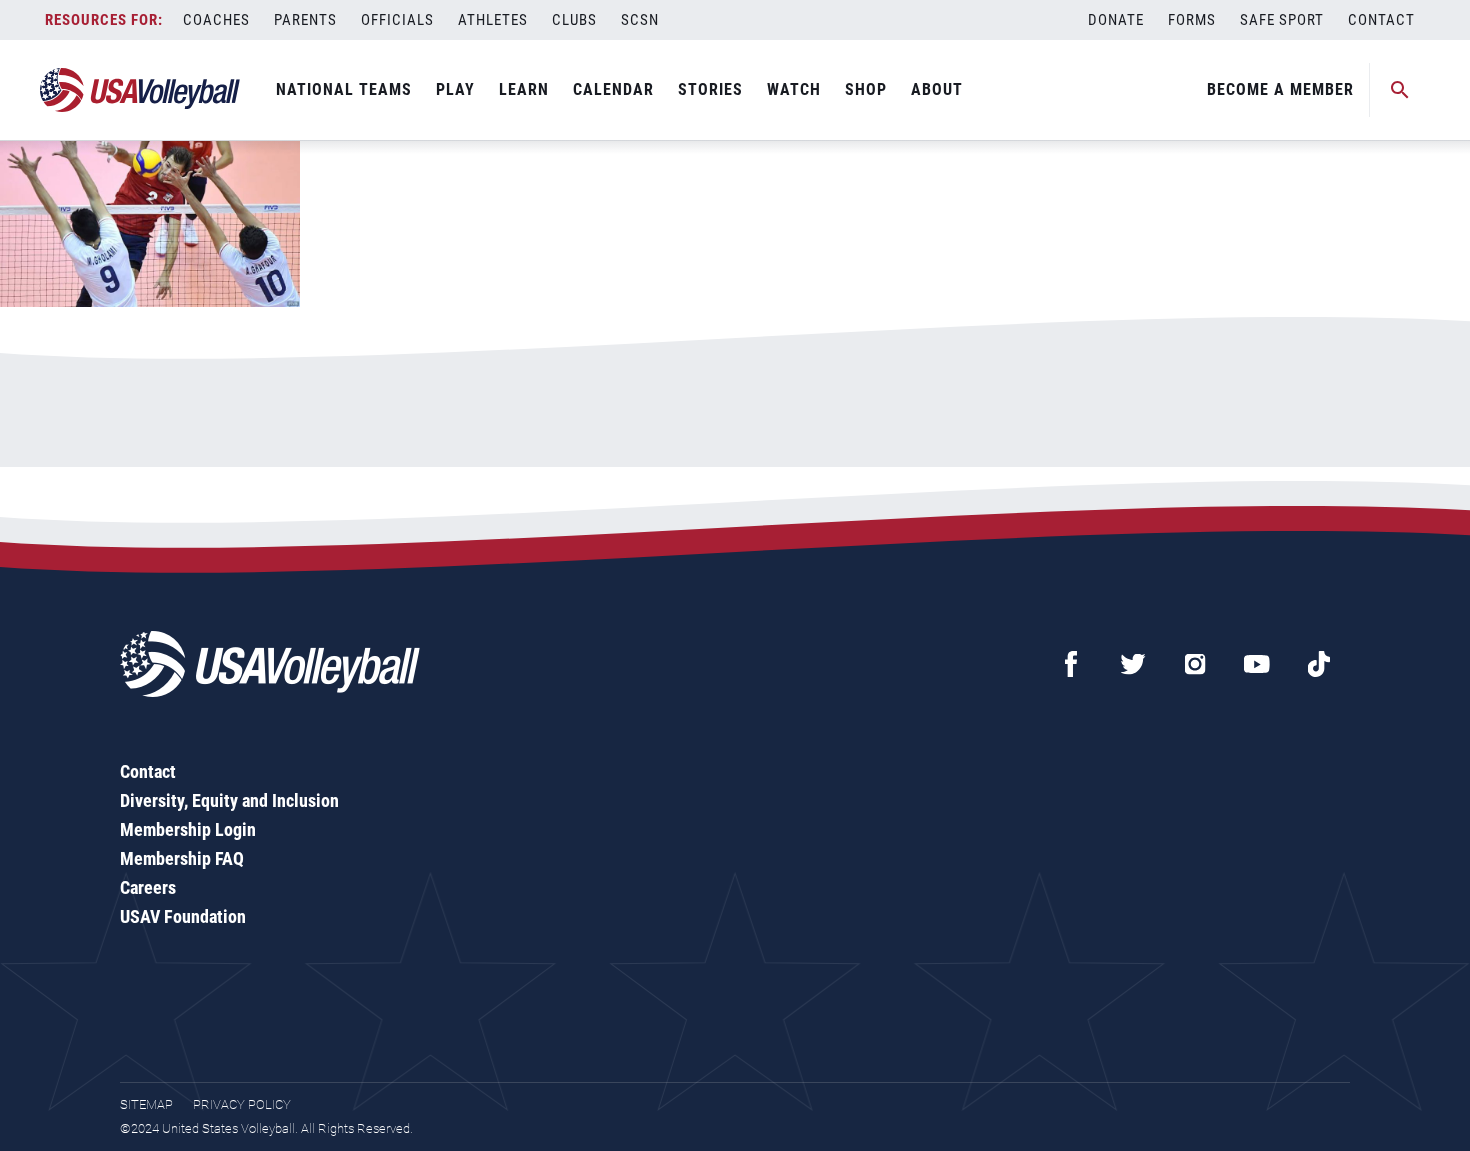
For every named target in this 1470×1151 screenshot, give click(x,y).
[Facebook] (1071, 664)
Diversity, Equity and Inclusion (229, 800)
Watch (794, 89)
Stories (710, 89)
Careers (148, 887)
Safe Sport (1282, 20)
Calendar (613, 89)
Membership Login (188, 829)
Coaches (216, 20)
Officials (397, 20)
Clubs (574, 20)
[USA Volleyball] (140, 90)
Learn (524, 89)
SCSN (640, 20)
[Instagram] (1195, 664)
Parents (305, 20)
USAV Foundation (183, 916)
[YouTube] (1257, 664)
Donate (1116, 20)
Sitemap (146, 1104)
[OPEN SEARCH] (1400, 90)
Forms (1192, 20)
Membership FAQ (182, 858)
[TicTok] (1319, 664)
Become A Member (1280, 89)
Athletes (493, 20)
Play (455, 89)
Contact (1381, 20)
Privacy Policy (242, 1104)
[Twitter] (1133, 664)
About (937, 89)
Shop (866, 89)
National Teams (344, 89)
